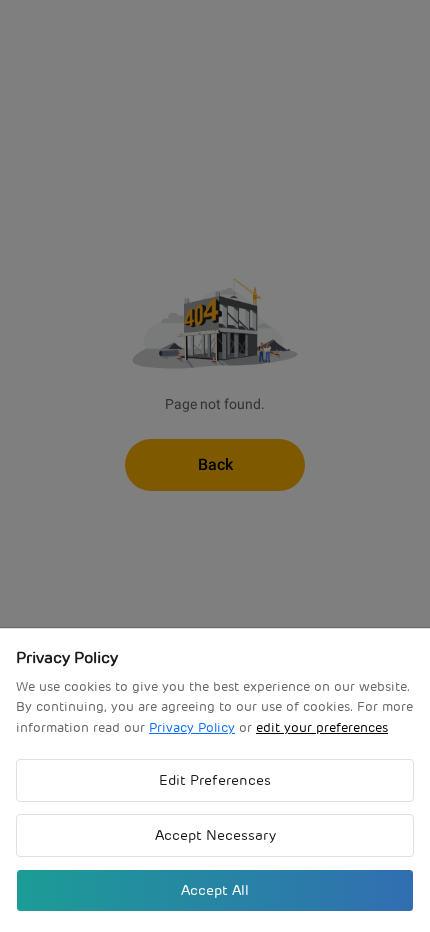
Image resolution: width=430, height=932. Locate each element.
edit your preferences (322, 727)
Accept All (215, 890)
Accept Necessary (215, 835)
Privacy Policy (192, 727)
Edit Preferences (215, 780)
